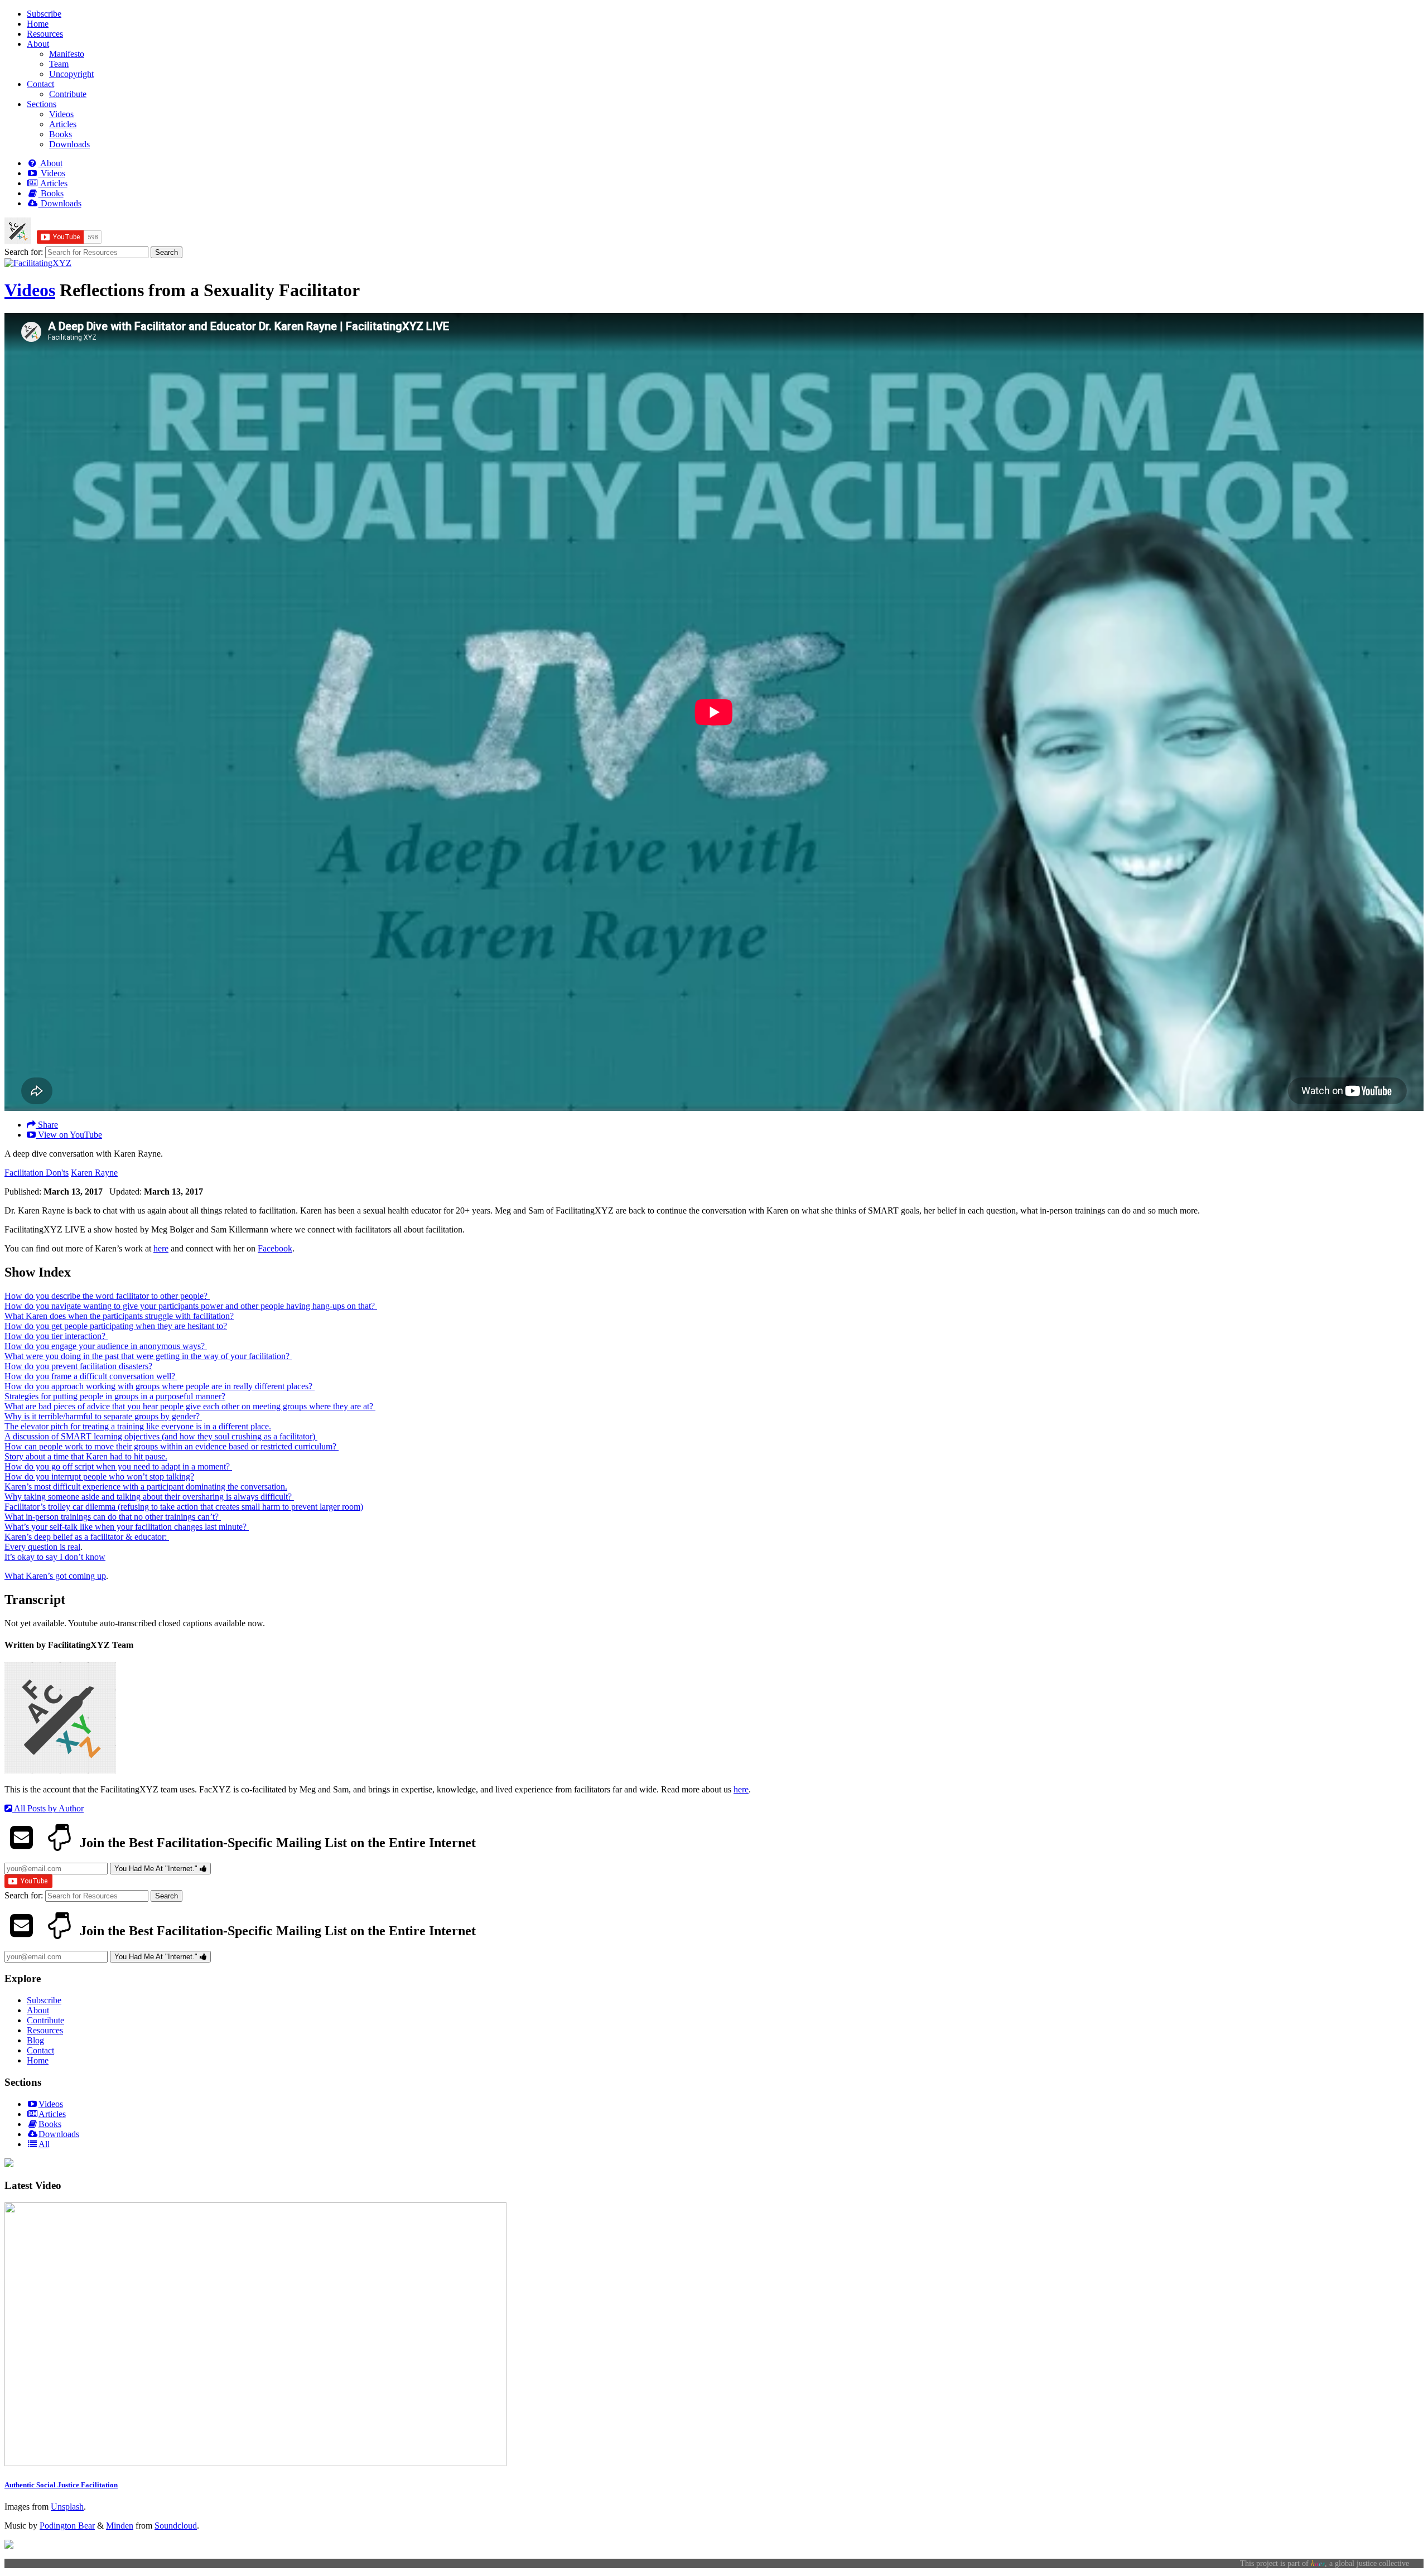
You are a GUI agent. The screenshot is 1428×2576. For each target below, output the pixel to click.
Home (38, 24)
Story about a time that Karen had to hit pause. (86, 1456)
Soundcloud (176, 2526)
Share (47, 1125)
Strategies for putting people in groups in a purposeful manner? (115, 1396)
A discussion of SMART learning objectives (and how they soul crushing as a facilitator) (161, 1436)
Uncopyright (71, 74)
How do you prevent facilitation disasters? (78, 1366)
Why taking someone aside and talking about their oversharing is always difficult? (149, 1497)
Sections (42, 104)
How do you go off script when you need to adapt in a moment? (118, 1466)
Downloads (69, 144)
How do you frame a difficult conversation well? (91, 1376)
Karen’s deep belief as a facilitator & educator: (87, 1537)
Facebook (275, 1248)
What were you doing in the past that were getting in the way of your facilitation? (148, 1356)
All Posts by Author (48, 1808)
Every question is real (42, 1547)
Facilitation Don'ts (37, 1173)
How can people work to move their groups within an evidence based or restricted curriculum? (172, 1446)
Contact (40, 84)
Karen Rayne (94, 1173)
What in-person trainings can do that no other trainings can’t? (113, 1517)
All (44, 2144)
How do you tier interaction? (56, 1336)
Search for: (24, 252)
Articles (63, 124)
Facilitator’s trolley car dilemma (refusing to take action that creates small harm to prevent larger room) (184, 1507)
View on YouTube (69, 1135)
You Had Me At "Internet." (157, 1869)
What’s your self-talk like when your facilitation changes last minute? (127, 1527)
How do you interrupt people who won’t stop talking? (99, 1477)
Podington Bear (67, 2526)
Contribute (68, 94)
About (38, 44)
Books (61, 134)
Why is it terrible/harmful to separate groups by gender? (103, 1416)
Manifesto (67, 54)
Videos (61, 114)
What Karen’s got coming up (55, 1576)
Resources (45, 34)
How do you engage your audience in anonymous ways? (106, 1346)
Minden (120, 2526)
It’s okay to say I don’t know (55, 1557)
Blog (35, 2040)
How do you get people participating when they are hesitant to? (116, 1326)
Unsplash (67, 2507)
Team (59, 64)
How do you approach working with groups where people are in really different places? (160, 1386)
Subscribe (44, 14)
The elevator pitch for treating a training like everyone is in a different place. (138, 1426)
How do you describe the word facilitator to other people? (107, 1296)
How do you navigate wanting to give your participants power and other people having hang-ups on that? (191, 1306)
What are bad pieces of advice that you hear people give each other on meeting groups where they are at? (190, 1406)
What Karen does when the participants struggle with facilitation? (119, 1316)
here (161, 1248)
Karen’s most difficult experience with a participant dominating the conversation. (146, 1487)
